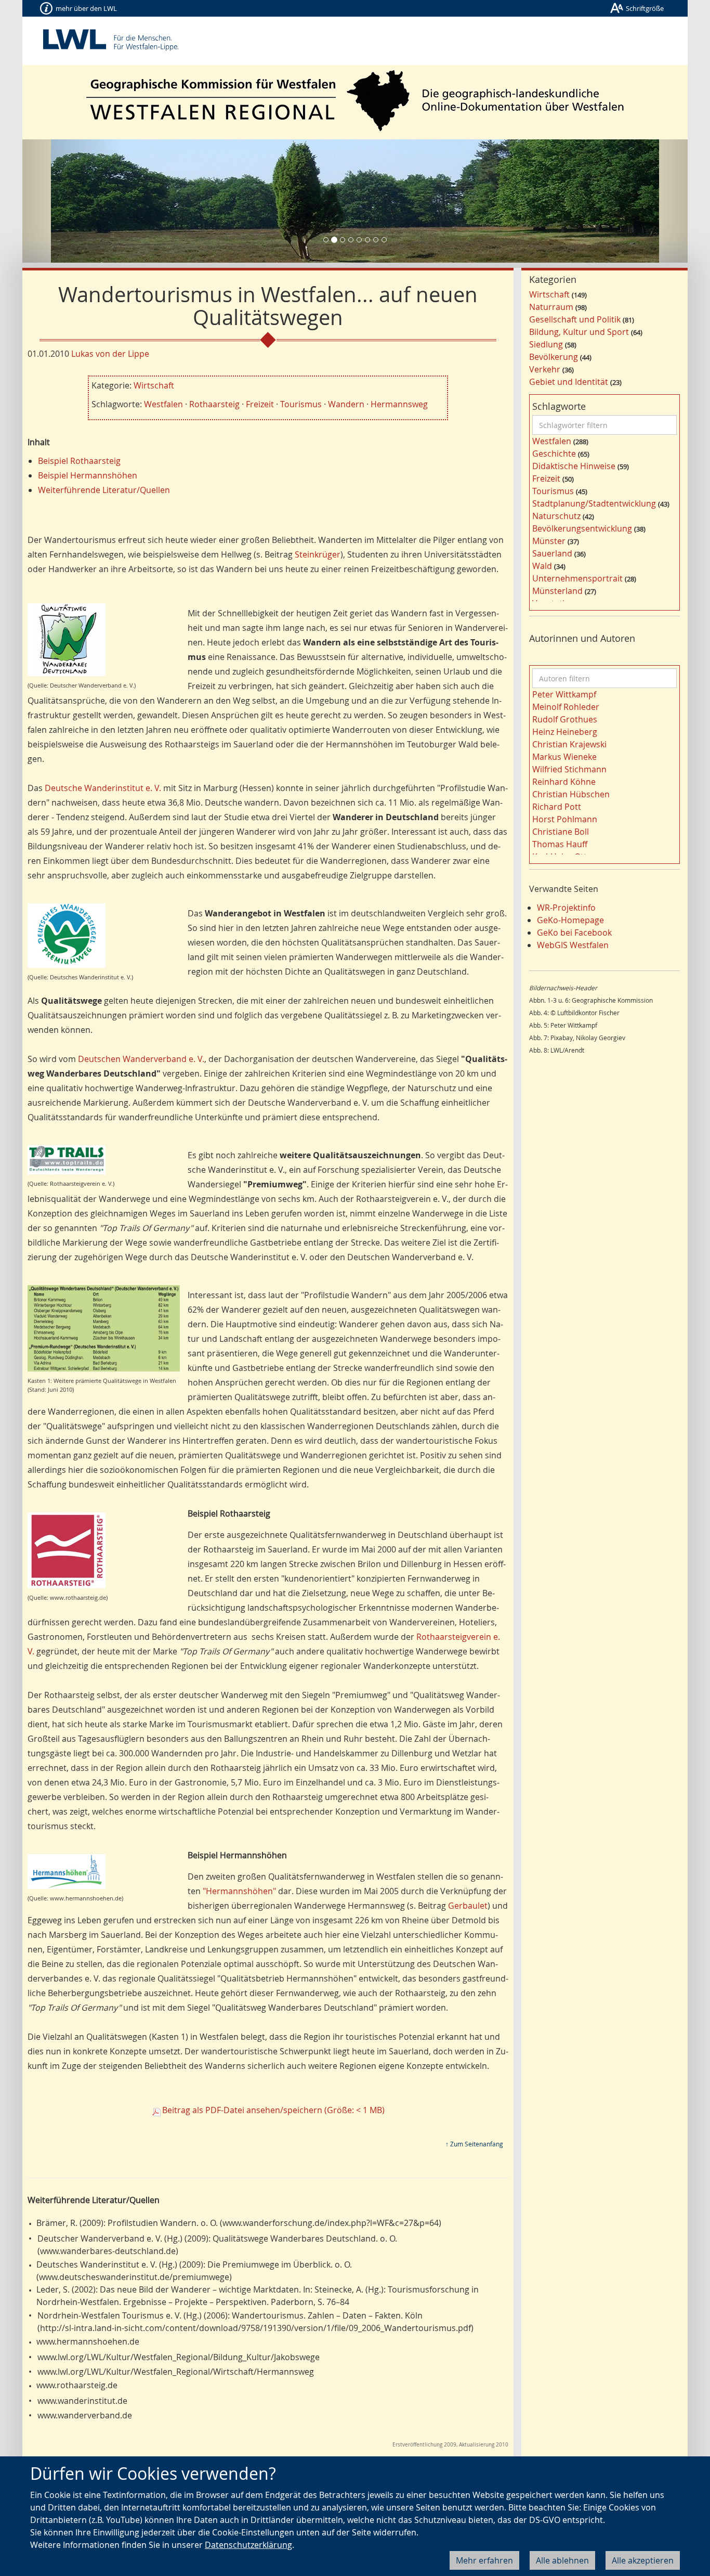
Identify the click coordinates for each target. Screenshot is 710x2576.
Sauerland (552, 553)
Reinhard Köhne (564, 782)
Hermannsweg (399, 404)
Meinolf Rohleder (566, 707)
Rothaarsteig (214, 404)
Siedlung (546, 344)
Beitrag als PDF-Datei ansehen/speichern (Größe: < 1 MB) (273, 2110)
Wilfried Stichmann (569, 769)
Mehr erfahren (484, 2560)
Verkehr (545, 369)
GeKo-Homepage (570, 920)
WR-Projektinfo (566, 908)
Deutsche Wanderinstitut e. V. (103, 788)
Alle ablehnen (562, 2560)
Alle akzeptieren (643, 2560)
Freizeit (260, 404)
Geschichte (554, 454)
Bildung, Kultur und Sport (579, 332)
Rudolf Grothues (565, 719)
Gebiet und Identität (569, 382)
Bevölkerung (554, 357)
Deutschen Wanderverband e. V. (141, 1059)
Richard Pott (557, 807)
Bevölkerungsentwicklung (582, 528)
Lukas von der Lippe (110, 354)
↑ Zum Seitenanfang (474, 2144)
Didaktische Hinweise (574, 466)
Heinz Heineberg (565, 732)
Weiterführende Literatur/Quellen (104, 490)
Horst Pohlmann (565, 819)
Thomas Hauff (560, 844)
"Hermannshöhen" (239, 1891)
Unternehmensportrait (577, 578)
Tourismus (301, 404)
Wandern (346, 404)
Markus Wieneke (564, 757)
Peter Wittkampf (564, 694)
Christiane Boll (561, 832)
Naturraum (551, 307)
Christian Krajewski (569, 744)
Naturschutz (556, 516)
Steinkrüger (318, 554)
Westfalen (163, 404)
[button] (72, 201)
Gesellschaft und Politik (575, 319)
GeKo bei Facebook (574, 933)
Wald (542, 566)
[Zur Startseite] (355, 101)
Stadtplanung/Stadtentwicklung (594, 503)
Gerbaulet (468, 1906)
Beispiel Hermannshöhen (88, 475)
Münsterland (557, 591)
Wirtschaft (154, 385)
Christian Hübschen (571, 794)
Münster (549, 541)
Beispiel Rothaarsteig (79, 461)
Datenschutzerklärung (248, 2545)
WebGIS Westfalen (573, 945)
